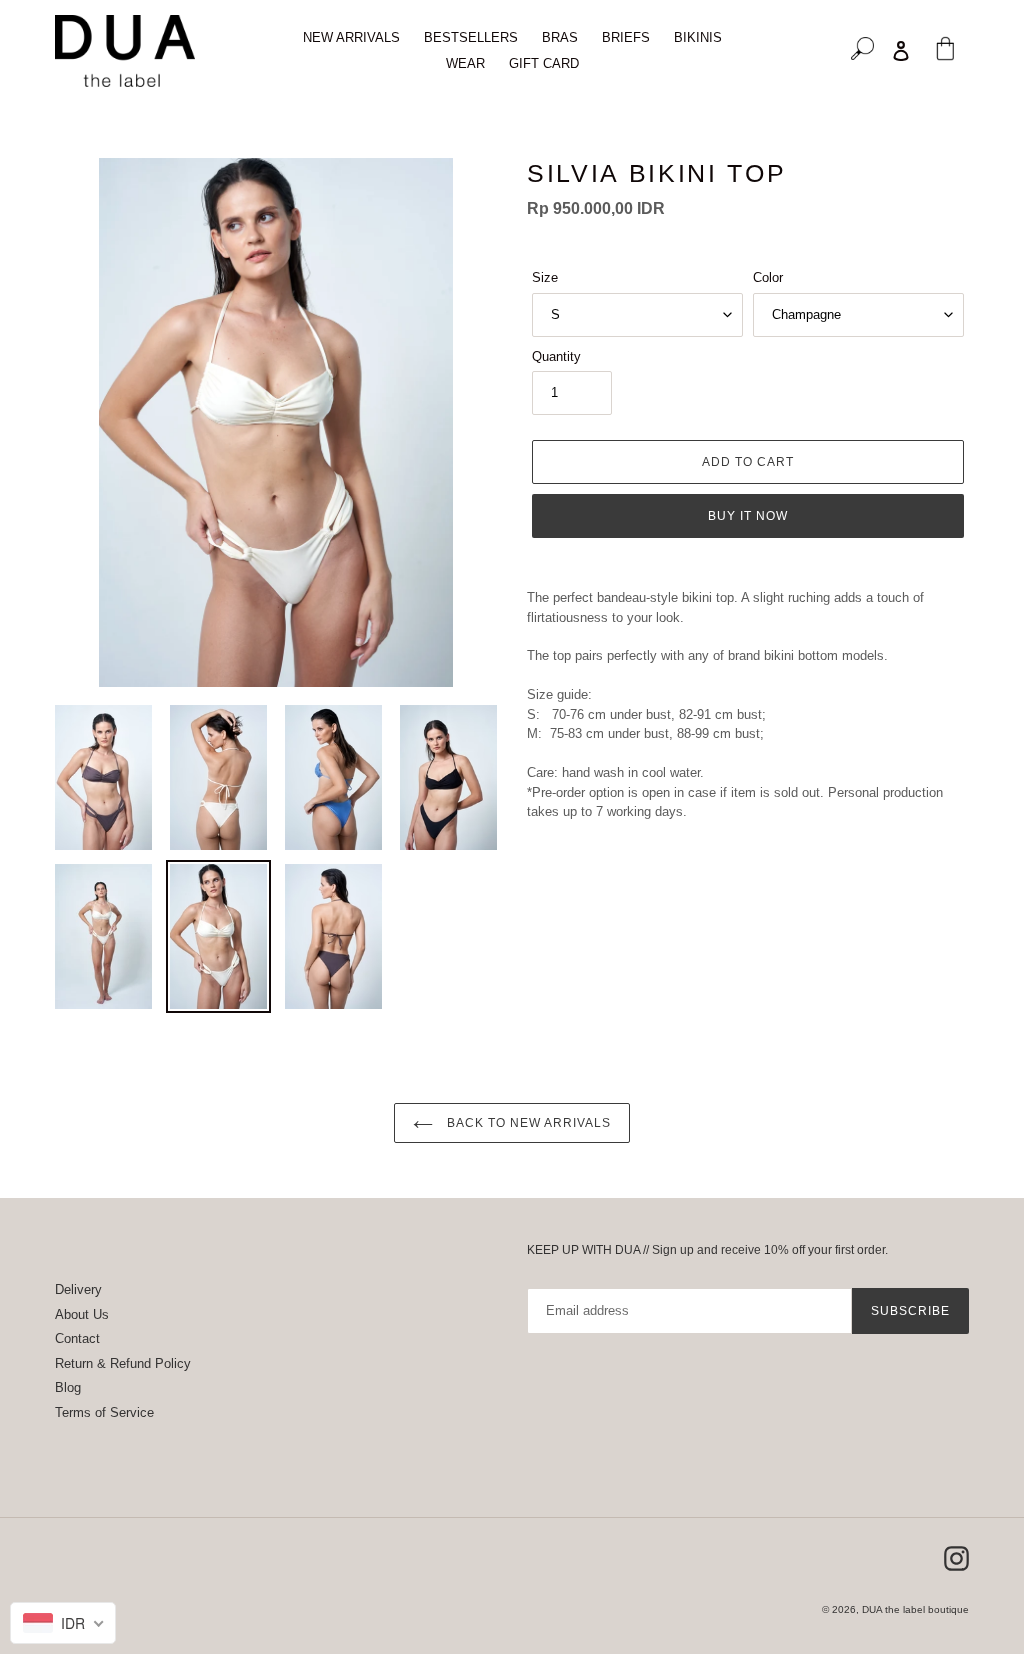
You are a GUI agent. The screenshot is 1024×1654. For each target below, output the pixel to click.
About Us (82, 1314)
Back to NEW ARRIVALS (526, 1123)
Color (768, 277)
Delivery (78, 1289)
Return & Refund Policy (123, 1363)
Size (545, 277)
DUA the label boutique (915, 1609)
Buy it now (748, 516)
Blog (68, 1387)
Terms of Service (104, 1412)
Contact (77, 1338)
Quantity (556, 356)
